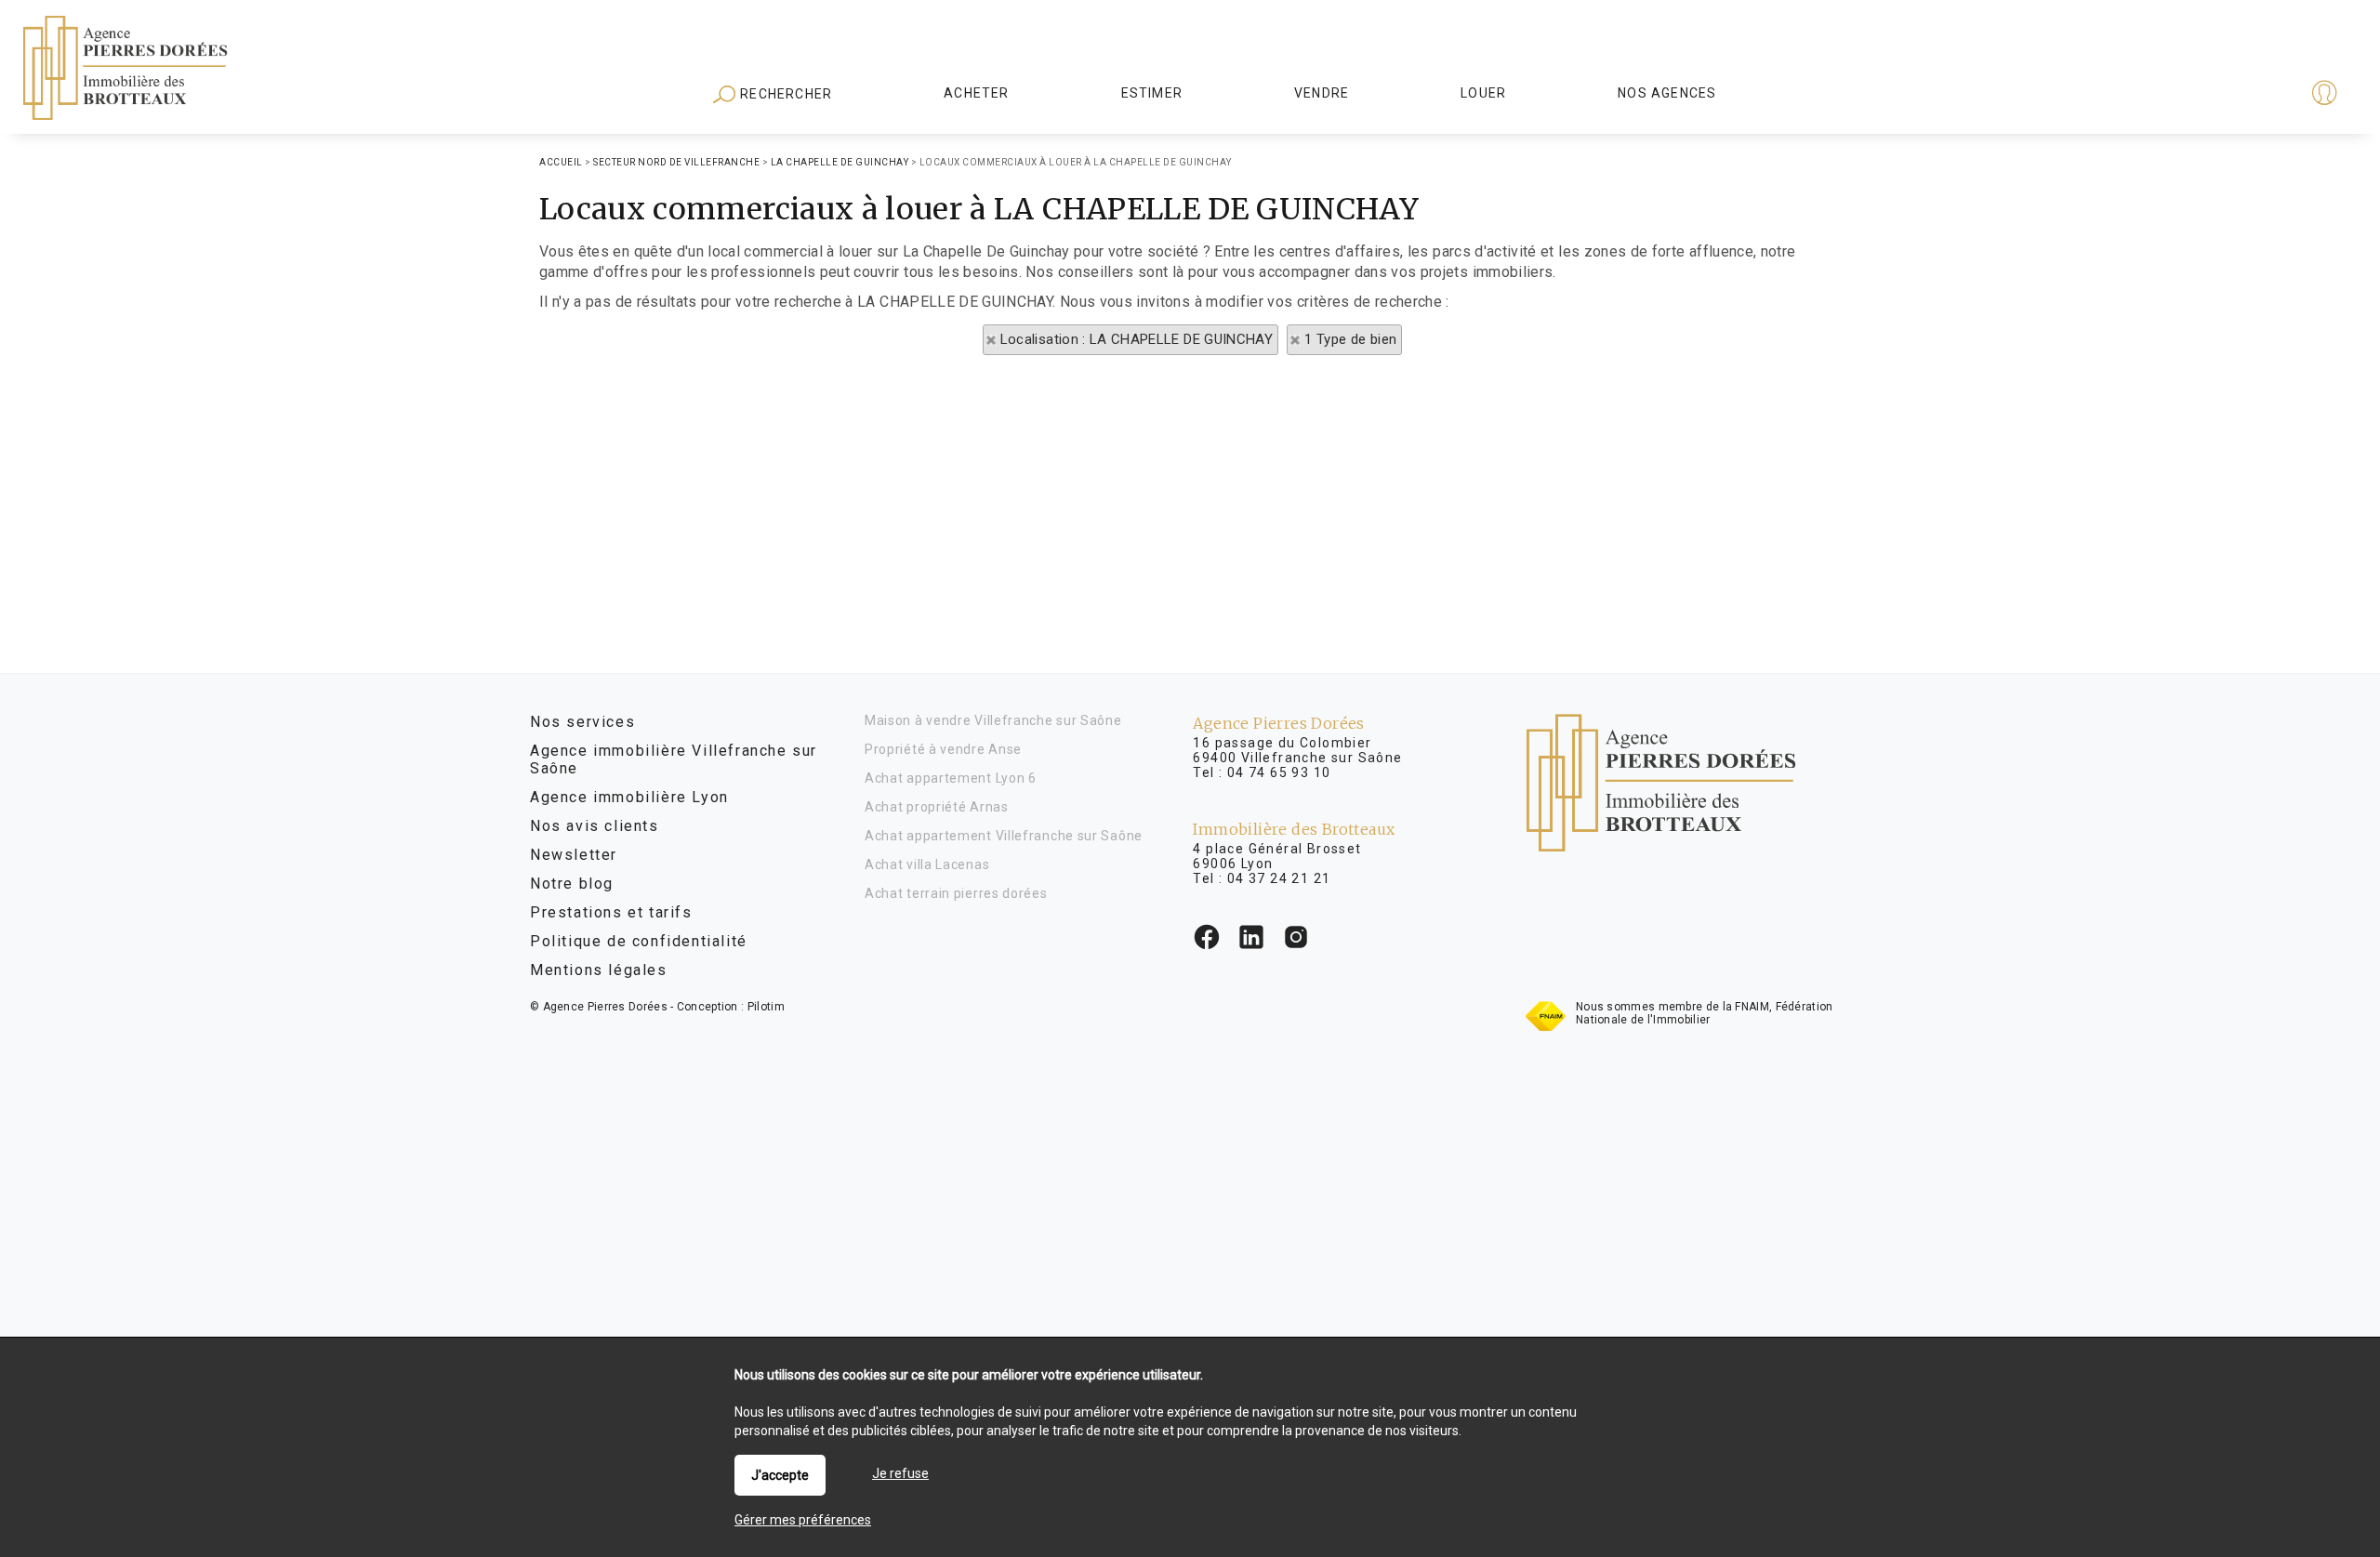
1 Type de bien (1350, 339)
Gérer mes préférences (803, 1520)
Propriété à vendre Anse (943, 749)
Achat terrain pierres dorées (956, 893)
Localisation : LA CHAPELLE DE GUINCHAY (1137, 339)
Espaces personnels (2252, 95)
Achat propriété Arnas (937, 807)
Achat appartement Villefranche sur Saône (1004, 836)
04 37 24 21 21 (1279, 878)
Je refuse (900, 1473)
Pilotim (766, 1007)
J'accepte (780, 1475)
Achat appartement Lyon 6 (951, 778)
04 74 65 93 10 (1279, 772)
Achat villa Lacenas (927, 864)
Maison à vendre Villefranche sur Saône (993, 720)
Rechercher (784, 94)
